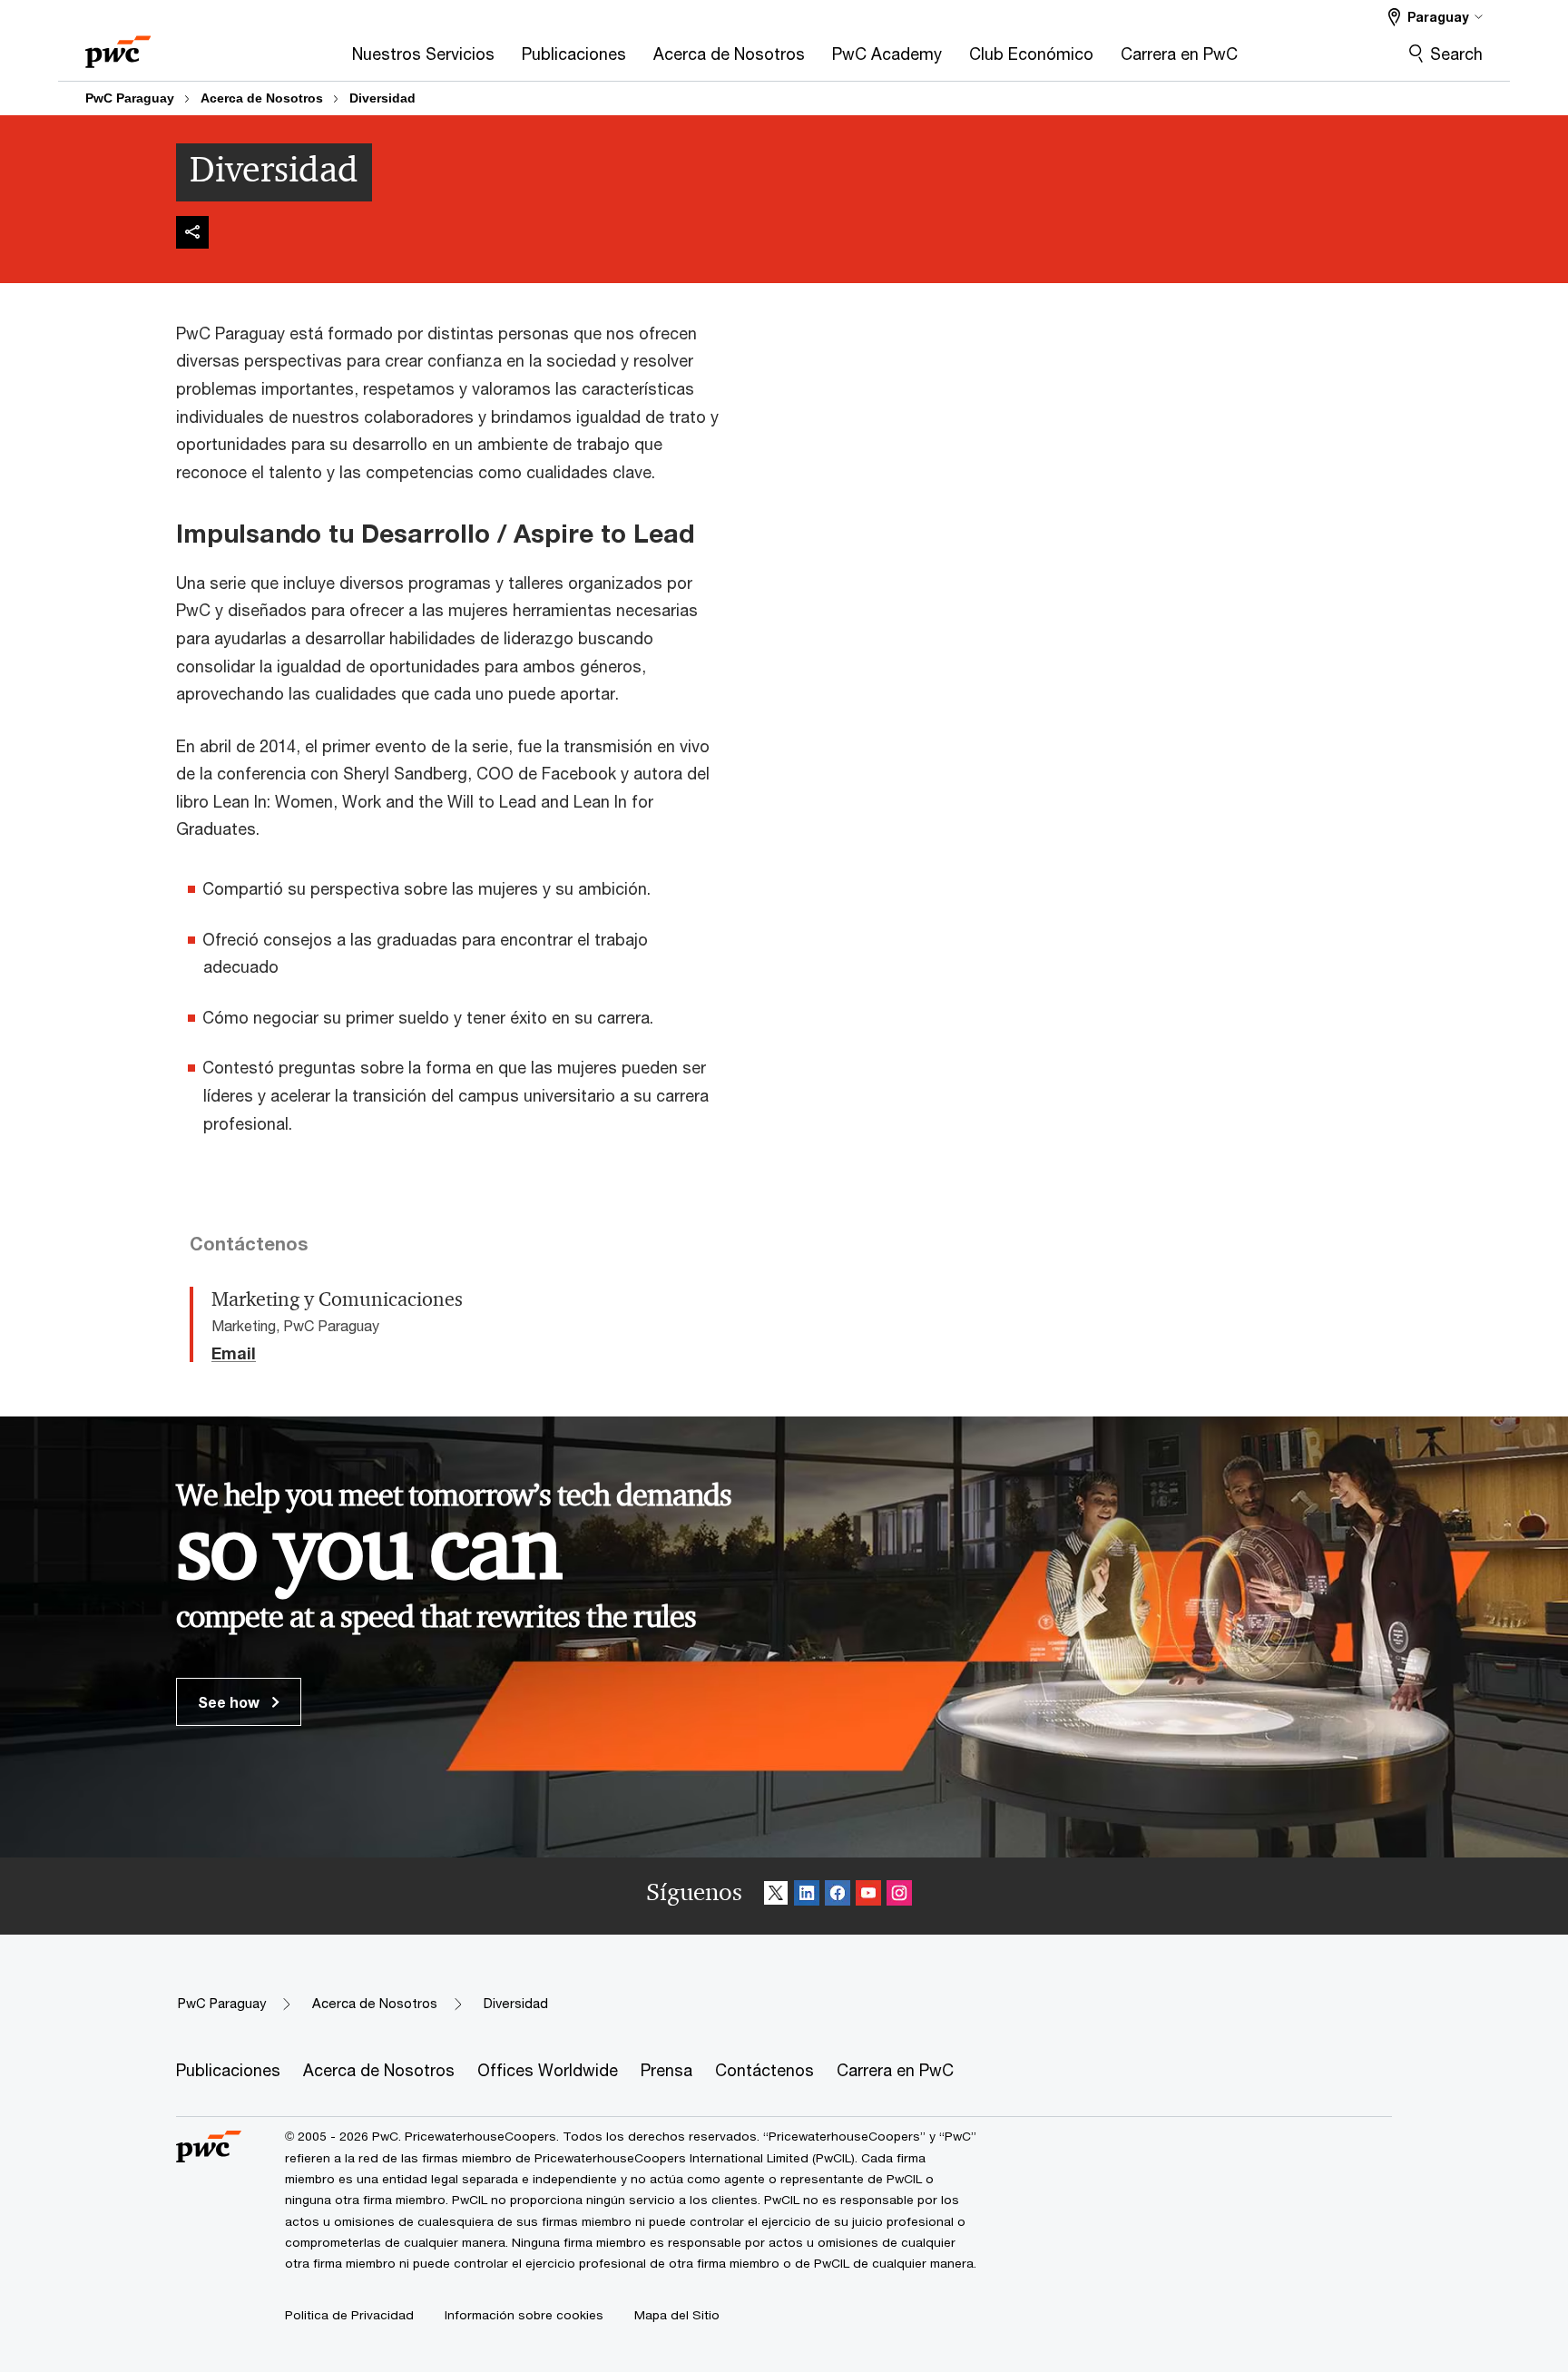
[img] (192, 232)
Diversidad (382, 98)
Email (234, 1354)
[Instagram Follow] (899, 1896)
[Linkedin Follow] (807, 1896)
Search (1456, 54)
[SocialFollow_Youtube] (868, 1896)
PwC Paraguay (130, 98)
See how (230, 1702)
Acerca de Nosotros (262, 98)
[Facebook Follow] (838, 1896)
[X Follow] (776, 1896)
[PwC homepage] (118, 46)
